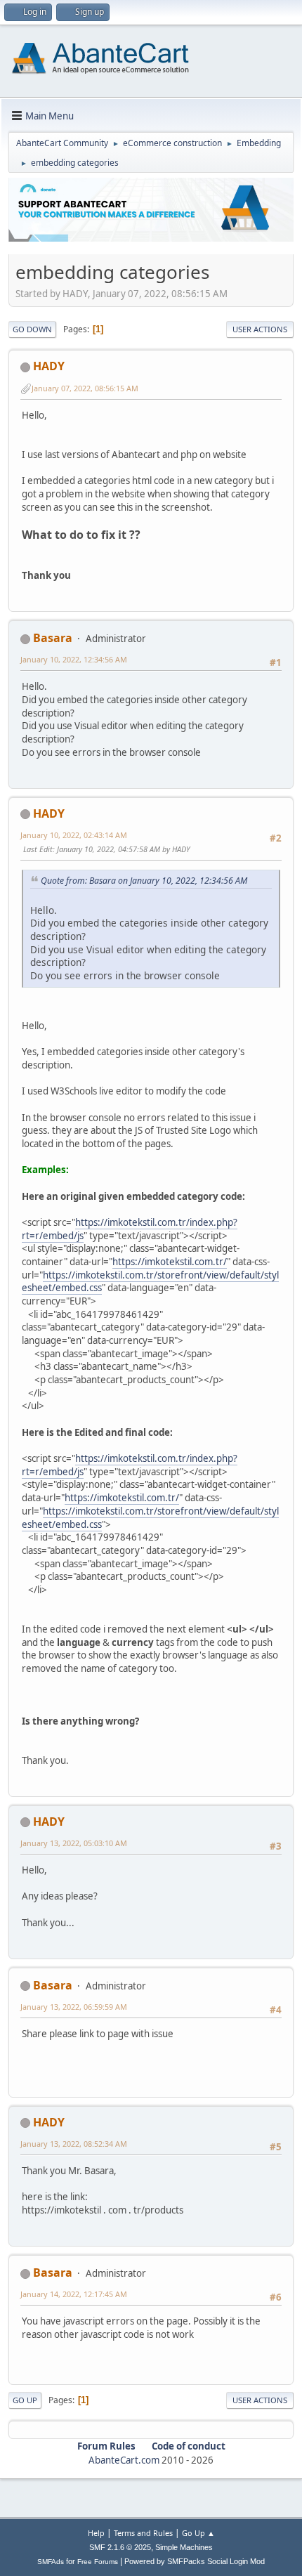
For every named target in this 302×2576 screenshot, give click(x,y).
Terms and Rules (143, 2533)
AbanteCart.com (124, 2460)
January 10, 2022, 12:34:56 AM (74, 659)
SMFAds (51, 2562)
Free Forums (98, 2562)
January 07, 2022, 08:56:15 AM (85, 388)
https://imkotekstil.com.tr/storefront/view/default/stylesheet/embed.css (150, 1282)
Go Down (32, 329)
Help (96, 2533)
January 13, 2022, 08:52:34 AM (74, 2144)
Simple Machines (184, 2547)
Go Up (25, 2400)
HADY (49, 366)
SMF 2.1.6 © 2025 (120, 2547)
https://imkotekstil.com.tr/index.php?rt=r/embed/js (130, 1229)
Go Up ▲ (198, 2533)
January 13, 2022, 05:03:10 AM (74, 1843)
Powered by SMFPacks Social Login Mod (195, 2561)
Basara (53, 638)
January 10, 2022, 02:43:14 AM (74, 835)
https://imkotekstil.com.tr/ (170, 1262)
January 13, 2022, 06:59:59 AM (74, 2007)
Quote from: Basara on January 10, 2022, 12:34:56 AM (144, 881)
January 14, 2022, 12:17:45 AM (74, 2294)
